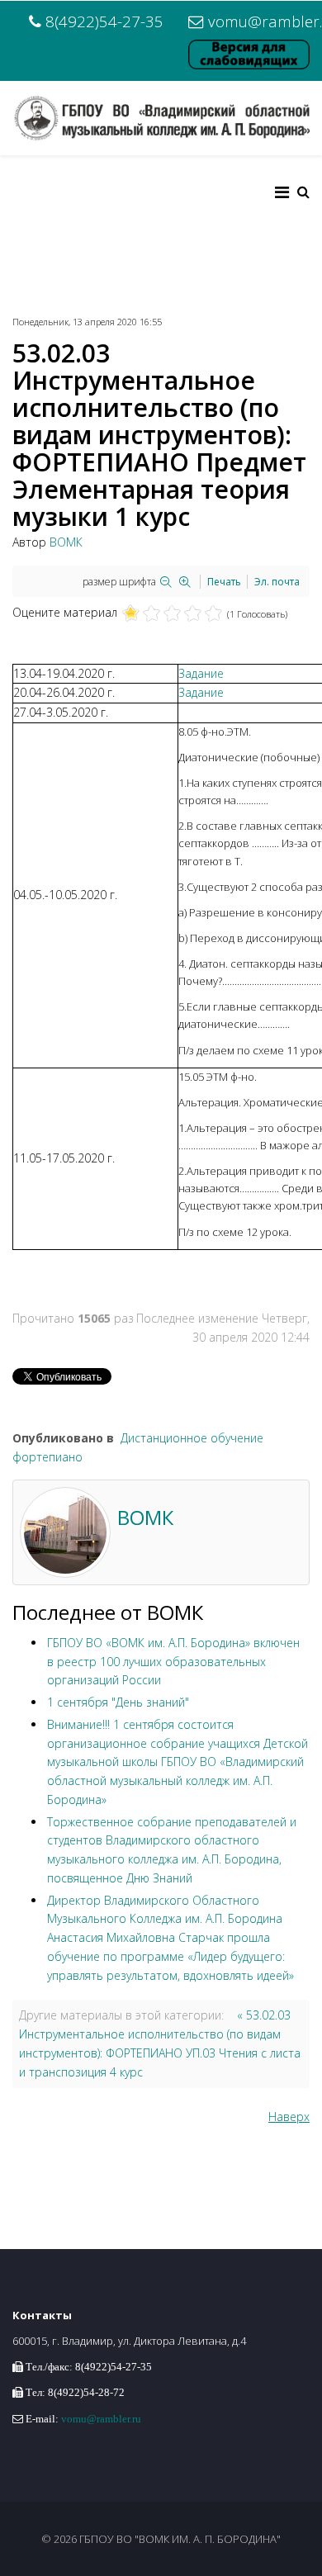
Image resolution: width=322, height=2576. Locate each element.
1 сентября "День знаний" (118, 1702)
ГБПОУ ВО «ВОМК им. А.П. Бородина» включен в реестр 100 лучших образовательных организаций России (173, 1662)
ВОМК (66, 542)
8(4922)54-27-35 (104, 21)
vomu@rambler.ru (101, 2419)
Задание (201, 673)
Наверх (289, 2117)
